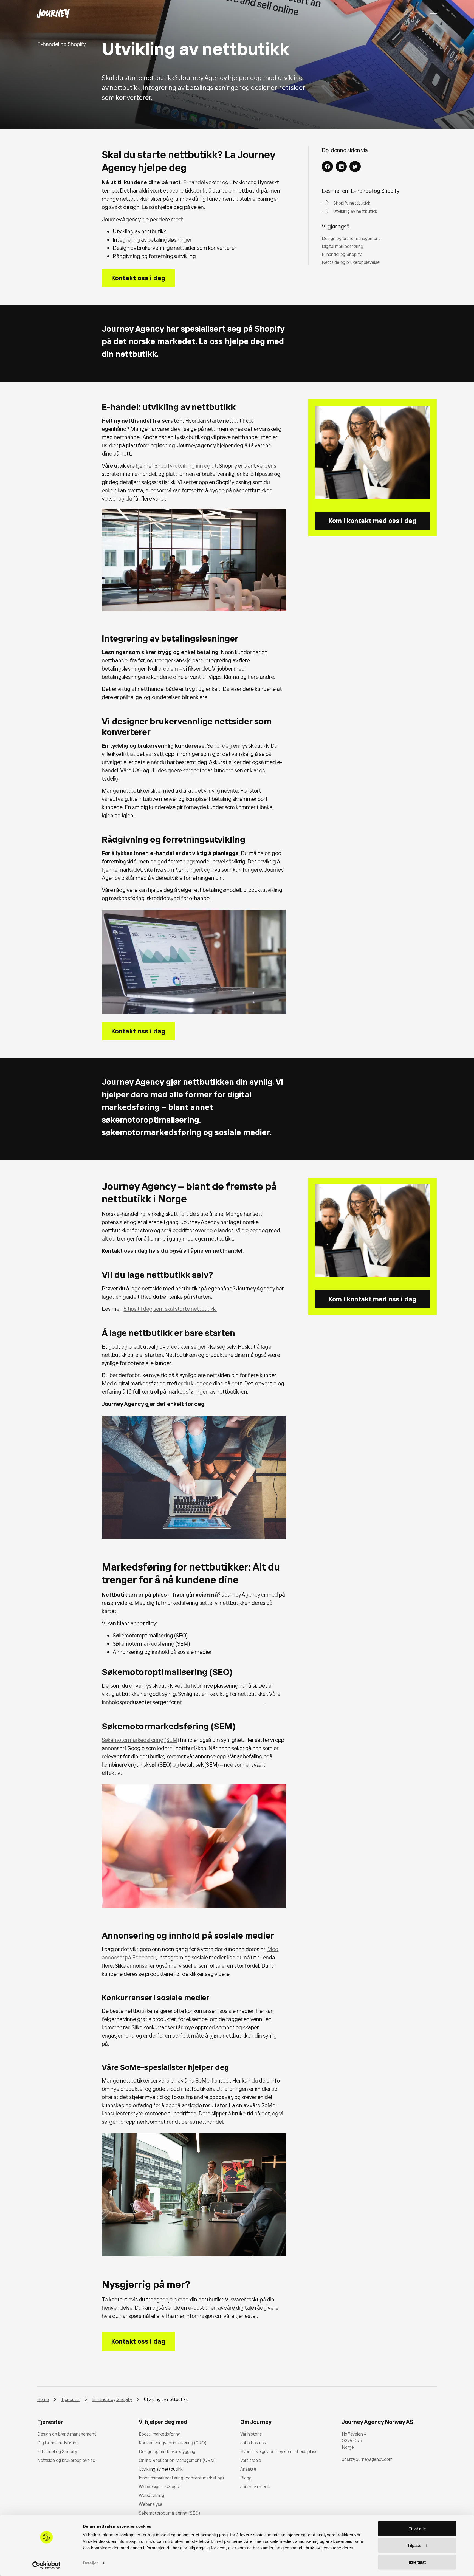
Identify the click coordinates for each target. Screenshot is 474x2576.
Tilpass (414, 2545)
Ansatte (248, 2469)
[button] (327, 167)
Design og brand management (67, 2434)
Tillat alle (417, 2529)
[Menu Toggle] (433, 13)
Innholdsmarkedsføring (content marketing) (181, 2478)
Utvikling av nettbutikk (161, 2469)
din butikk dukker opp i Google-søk (223, 1702)
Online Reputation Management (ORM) (177, 2460)
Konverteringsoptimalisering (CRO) (173, 2443)
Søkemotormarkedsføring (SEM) (140, 1740)
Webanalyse (151, 2504)
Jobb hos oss (253, 2443)
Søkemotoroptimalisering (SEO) (169, 2513)
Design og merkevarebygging (167, 2451)
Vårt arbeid (251, 2460)
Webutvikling (151, 2495)
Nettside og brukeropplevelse (66, 2460)
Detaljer (90, 2563)
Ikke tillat (417, 2562)
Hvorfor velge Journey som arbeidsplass (279, 2451)
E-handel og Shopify (57, 2451)
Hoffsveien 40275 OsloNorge (354, 2441)
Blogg (246, 2478)
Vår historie (251, 2434)
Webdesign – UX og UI (160, 2487)
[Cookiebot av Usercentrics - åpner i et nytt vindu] (46, 2565)
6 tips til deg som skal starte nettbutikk (170, 1309)
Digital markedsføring (58, 2443)
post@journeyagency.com (367, 2459)
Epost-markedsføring (160, 2434)
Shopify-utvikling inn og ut (186, 466)
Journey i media (255, 2487)
